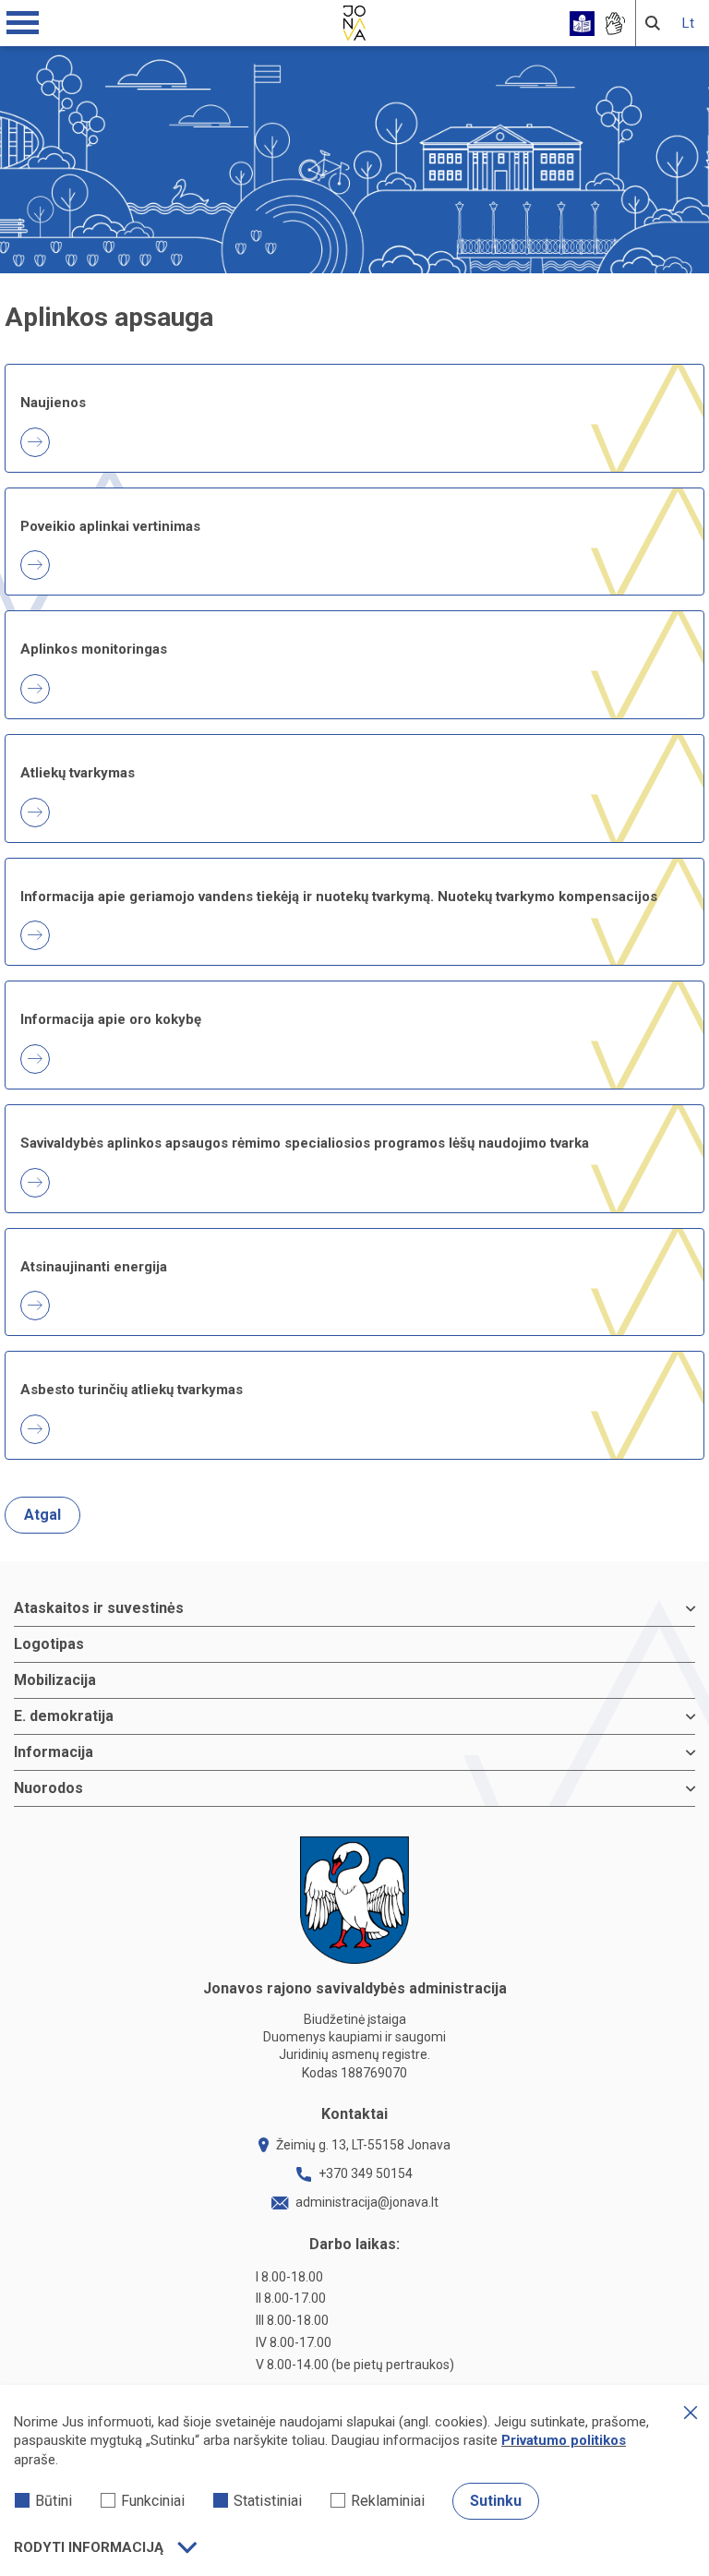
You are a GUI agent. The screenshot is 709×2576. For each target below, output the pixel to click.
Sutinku (496, 2501)
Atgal (42, 1515)
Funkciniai (153, 2501)
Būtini (54, 2501)
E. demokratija (64, 1716)
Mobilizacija (55, 1680)
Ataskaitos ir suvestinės (99, 1608)
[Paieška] (653, 23)
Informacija (54, 1752)
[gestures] (614, 24)
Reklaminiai (388, 2501)
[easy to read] (582, 24)
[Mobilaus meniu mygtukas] (23, 23)
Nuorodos (48, 1788)
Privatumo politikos (564, 2440)
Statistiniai (268, 2501)
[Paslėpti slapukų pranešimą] (691, 2413)
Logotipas (49, 1644)
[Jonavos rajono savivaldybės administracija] (354, 20)
